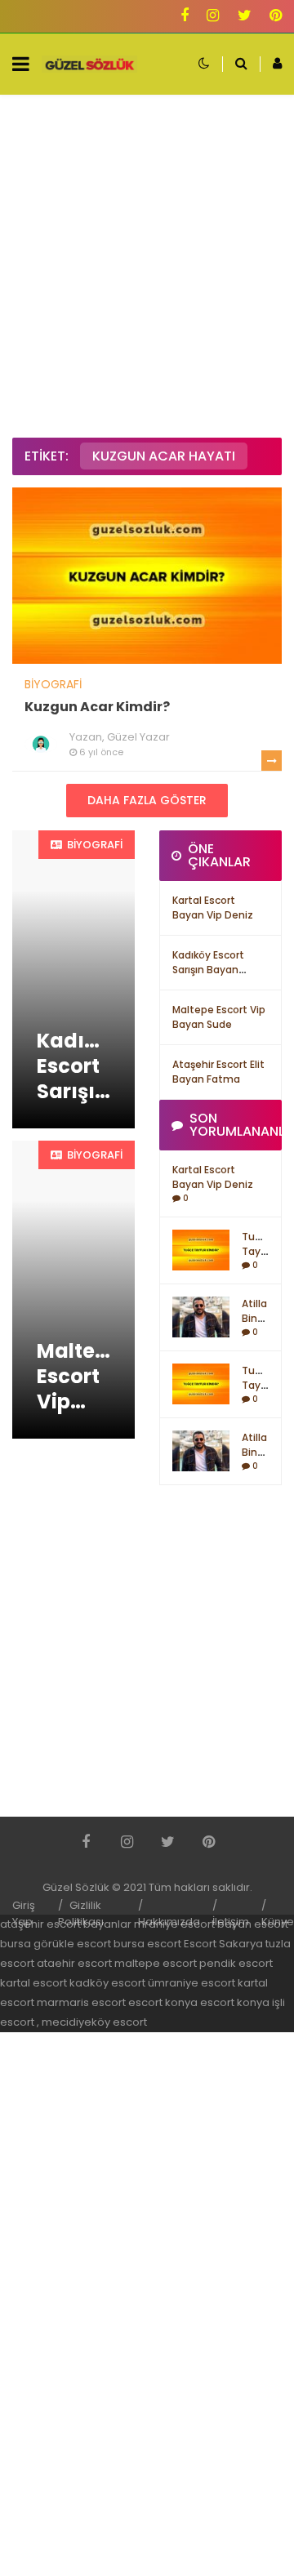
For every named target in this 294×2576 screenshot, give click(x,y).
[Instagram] (213, 17)
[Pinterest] (276, 17)
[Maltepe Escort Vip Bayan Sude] (73, 1290)
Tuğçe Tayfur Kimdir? (260, 1251)
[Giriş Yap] (271, 64)
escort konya (163, 2002)
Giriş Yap (24, 1913)
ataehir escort (74, 1963)
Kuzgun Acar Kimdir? (97, 707)
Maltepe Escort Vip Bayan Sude (219, 1017)
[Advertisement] (147, 266)
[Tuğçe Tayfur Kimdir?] (201, 1249)
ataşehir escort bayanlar (66, 1924)
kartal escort (33, 1983)
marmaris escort (81, 2002)
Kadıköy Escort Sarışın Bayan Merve (208, 970)
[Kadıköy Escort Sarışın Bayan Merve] (73, 979)
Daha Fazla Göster (147, 800)
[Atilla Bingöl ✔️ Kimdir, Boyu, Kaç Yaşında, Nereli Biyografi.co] (201, 1316)
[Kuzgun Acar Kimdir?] (147, 575)
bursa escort (147, 1944)
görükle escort (72, 1944)
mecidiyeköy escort (94, 2022)
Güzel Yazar (138, 737)
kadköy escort (107, 1983)
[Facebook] (185, 17)
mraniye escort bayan (193, 1924)
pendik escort (236, 1963)
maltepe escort (156, 1963)
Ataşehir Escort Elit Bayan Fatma (218, 1072)
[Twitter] (245, 17)
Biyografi (53, 684)
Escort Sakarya (223, 1944)
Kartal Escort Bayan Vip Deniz (213, 908)
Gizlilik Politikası (81, 1913)
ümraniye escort (192, 1983)
